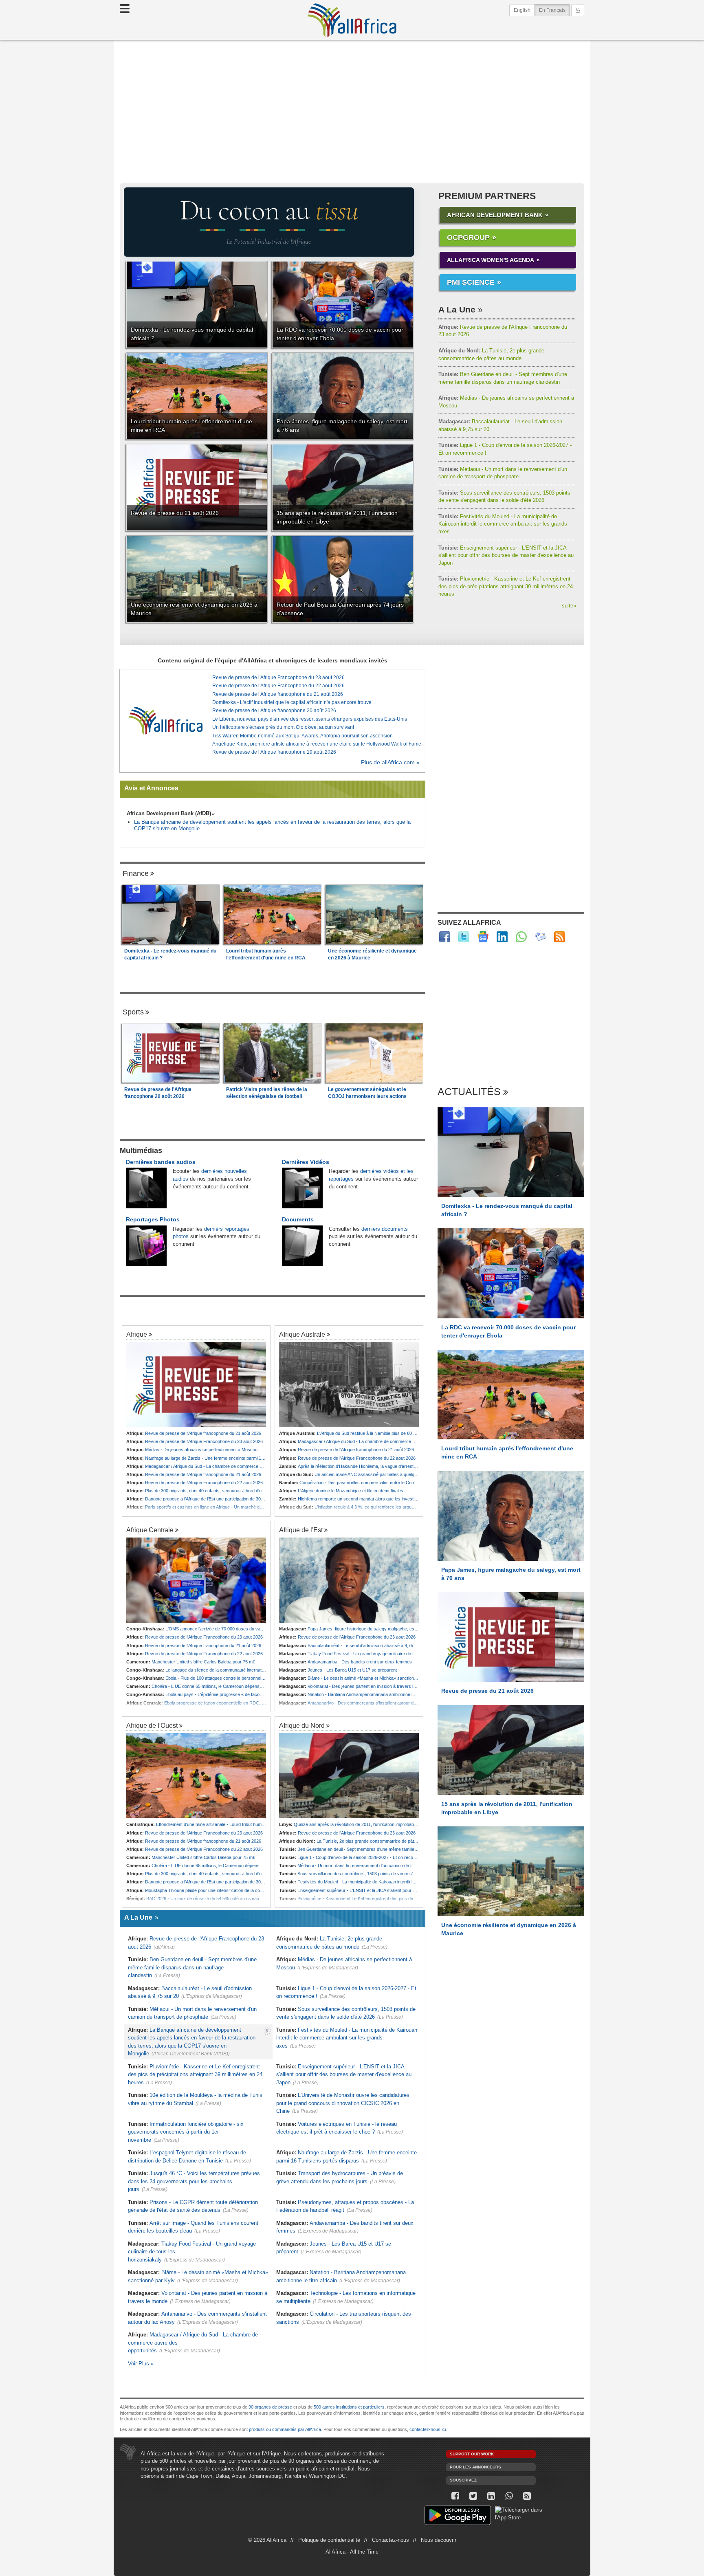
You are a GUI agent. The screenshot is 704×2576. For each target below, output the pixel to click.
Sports (133, 1012)
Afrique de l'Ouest (152, 1725)
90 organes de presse (270, 2407)
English (522, 10)
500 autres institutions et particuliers (349, 2407)
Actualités (469, 1092)
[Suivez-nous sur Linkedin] (491, 2496)
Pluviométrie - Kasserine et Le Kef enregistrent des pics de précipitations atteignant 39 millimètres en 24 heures (506, 586)
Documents (298, 1219)
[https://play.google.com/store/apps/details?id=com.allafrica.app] (458, 2516)
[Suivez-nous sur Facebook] (455, 2496)
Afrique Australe (302, 1334)
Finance (136, 873)
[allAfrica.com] (166, 721)
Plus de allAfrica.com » (390, 762)
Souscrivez (463, 2480)
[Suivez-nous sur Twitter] (473, 2496)
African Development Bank (495, 215)
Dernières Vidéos (306, 1162)
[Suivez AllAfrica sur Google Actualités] (483, 937)
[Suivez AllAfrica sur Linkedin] (502, 937)
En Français (554, 10)
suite (569, 606)
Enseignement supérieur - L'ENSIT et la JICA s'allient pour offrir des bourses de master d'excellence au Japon (506, 555)
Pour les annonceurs (475, 2467)
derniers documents (385, 1229)
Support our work (472, 2454)
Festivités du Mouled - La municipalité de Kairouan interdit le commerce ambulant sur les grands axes (503, 524)
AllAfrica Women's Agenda (491, 260)
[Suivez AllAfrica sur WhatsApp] (521, 937)
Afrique (137, 1334)
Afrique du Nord (302, 1725)
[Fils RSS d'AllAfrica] (560, 937)
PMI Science (471, 282)
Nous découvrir (439, 2540)
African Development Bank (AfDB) (169, 813)
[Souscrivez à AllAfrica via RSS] (527, 2496)
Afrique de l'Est (301, 1530)
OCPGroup (468, 238)
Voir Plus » (141, 2364)
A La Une (457, 309)
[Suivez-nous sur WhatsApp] (509, 2496)
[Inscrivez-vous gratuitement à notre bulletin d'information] (540, 937)
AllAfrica (352, 20)
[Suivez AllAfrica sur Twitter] (464, 937)
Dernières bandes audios (161, 1162)
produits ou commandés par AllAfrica (285, 2429)
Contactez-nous (390, 2540)
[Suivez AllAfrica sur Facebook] (445, 937)
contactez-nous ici (428, 2429)
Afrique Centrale (150, 1530)
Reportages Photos (153, 1219)
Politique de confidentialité (329, 2540)
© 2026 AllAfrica (267, 2540)
